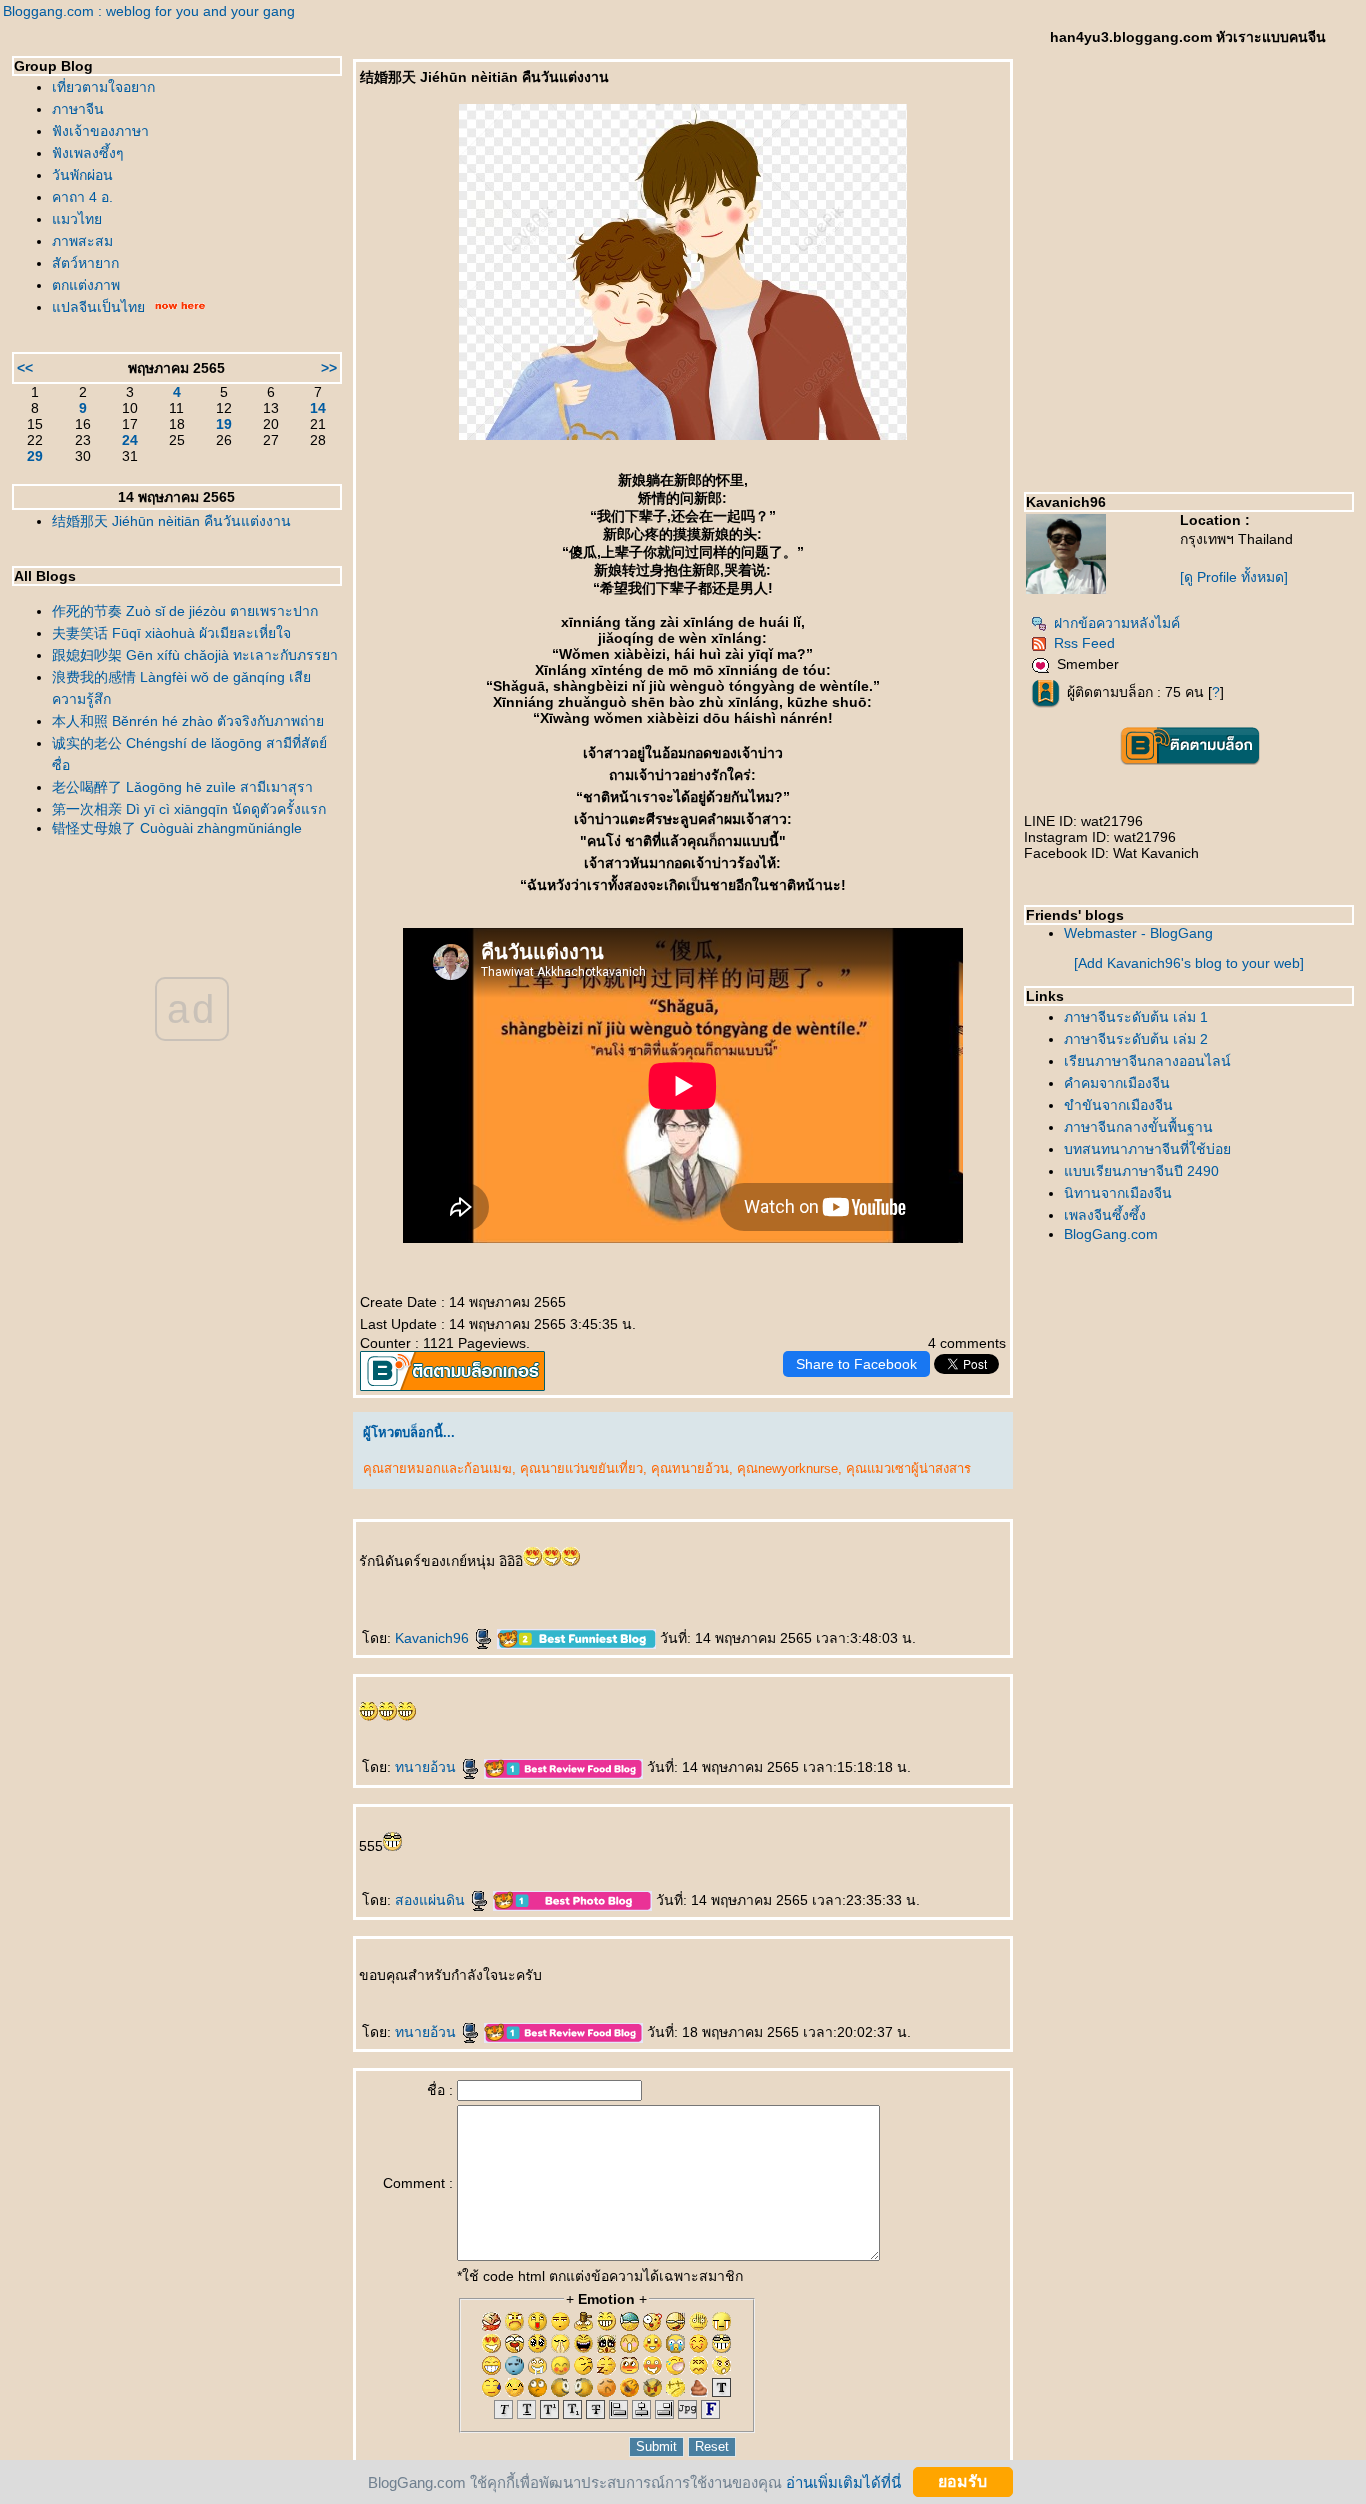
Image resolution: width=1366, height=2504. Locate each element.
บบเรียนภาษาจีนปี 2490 (1141, 1171)
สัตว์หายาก (85, 263)
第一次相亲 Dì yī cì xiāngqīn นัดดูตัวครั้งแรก (189, 809)
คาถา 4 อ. (82, 197)
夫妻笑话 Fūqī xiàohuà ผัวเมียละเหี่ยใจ (171, 633)
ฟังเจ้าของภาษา (100, 131)
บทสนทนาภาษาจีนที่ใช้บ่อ (1147, 1149)
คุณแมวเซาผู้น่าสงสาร (908, 1468)
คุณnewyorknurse (787, 1468)
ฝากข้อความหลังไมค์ (1117, 623)
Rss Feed (1084, 643)
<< (25, 368)
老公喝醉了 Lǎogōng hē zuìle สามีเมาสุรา (182, 787)
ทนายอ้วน (427, 1767)
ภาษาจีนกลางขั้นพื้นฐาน (1138, 1127)
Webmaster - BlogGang (1138, 933)
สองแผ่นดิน (432, 1900)
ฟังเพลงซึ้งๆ (88, 153)
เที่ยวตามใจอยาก (103, 87)
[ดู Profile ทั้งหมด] (1234, 577)
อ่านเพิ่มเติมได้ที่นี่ (843, 2481)
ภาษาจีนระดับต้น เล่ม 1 (1136, 1017)
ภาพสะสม (82, 241)
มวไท (77, 219)
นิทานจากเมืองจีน (1118, 1193)
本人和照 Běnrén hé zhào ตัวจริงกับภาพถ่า (188, 721)
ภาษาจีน (78, 109)
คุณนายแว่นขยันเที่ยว (581, 1468)
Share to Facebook (856, 1364)
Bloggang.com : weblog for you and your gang (149, 11)
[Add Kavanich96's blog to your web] (1189, 963)
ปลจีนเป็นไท (98, 307)
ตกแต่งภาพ (86, 285)
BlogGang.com (1111, 1234)
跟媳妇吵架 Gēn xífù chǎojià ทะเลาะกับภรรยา (195, 655)
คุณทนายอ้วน (690, 1468)
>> (329, 368)
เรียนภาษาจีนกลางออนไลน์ (1147, 1061)
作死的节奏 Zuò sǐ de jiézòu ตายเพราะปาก (185, 611)
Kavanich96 (434, 1638)
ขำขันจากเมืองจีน (1118, 1105)
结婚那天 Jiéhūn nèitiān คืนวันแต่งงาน (171, 521)
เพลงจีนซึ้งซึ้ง (1105, 1215)
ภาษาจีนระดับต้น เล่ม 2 (1136, 1039)
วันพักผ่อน (82, 175)
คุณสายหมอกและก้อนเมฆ (437, 1468)
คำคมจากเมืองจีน (1117, 1083)
